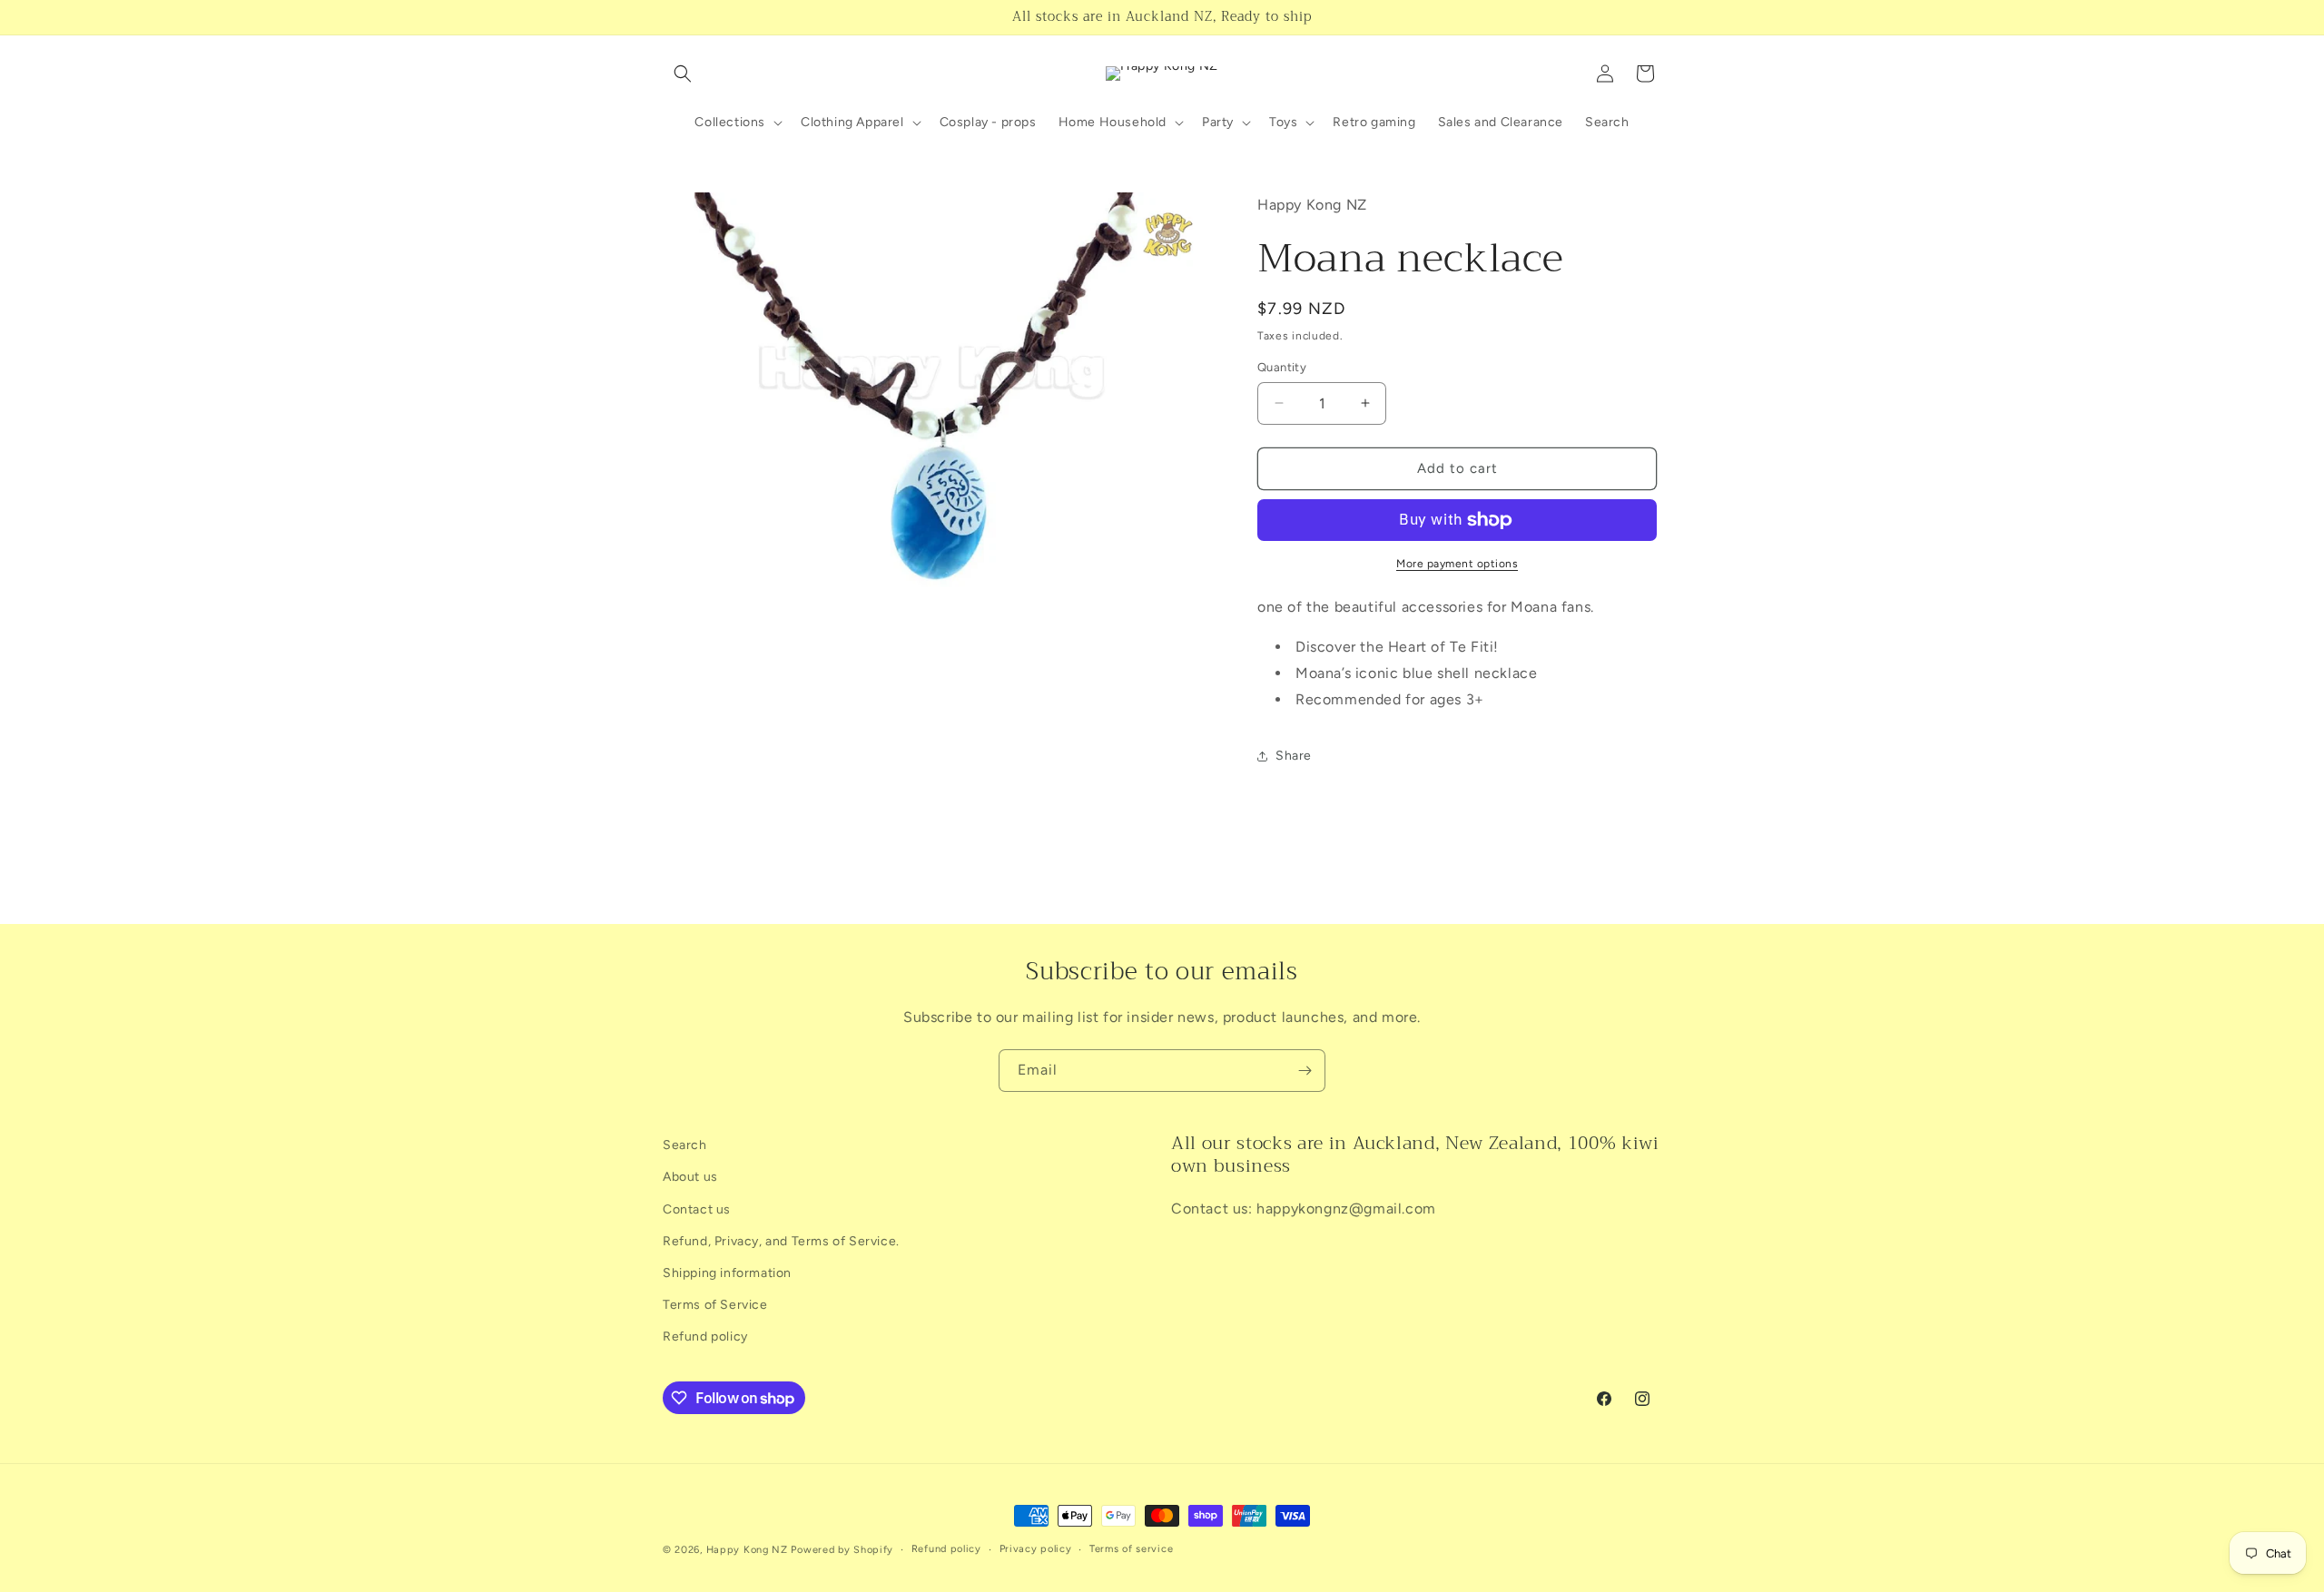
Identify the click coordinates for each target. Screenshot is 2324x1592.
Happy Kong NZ (747, 1550)
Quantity (1282, 367)
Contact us (697, 1209)
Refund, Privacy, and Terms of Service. (781, 1241)
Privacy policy (1036, 1549)
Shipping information (727, 1273)
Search (685, 1145)
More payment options (1457, 564)
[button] (683, 74)
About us (690, 1177)
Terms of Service (715, 1305)
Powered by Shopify (842, 1550)
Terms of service (1131, 1549)
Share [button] (1294, 756)
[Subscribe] (1305, 1071)
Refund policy (705, 1336)
